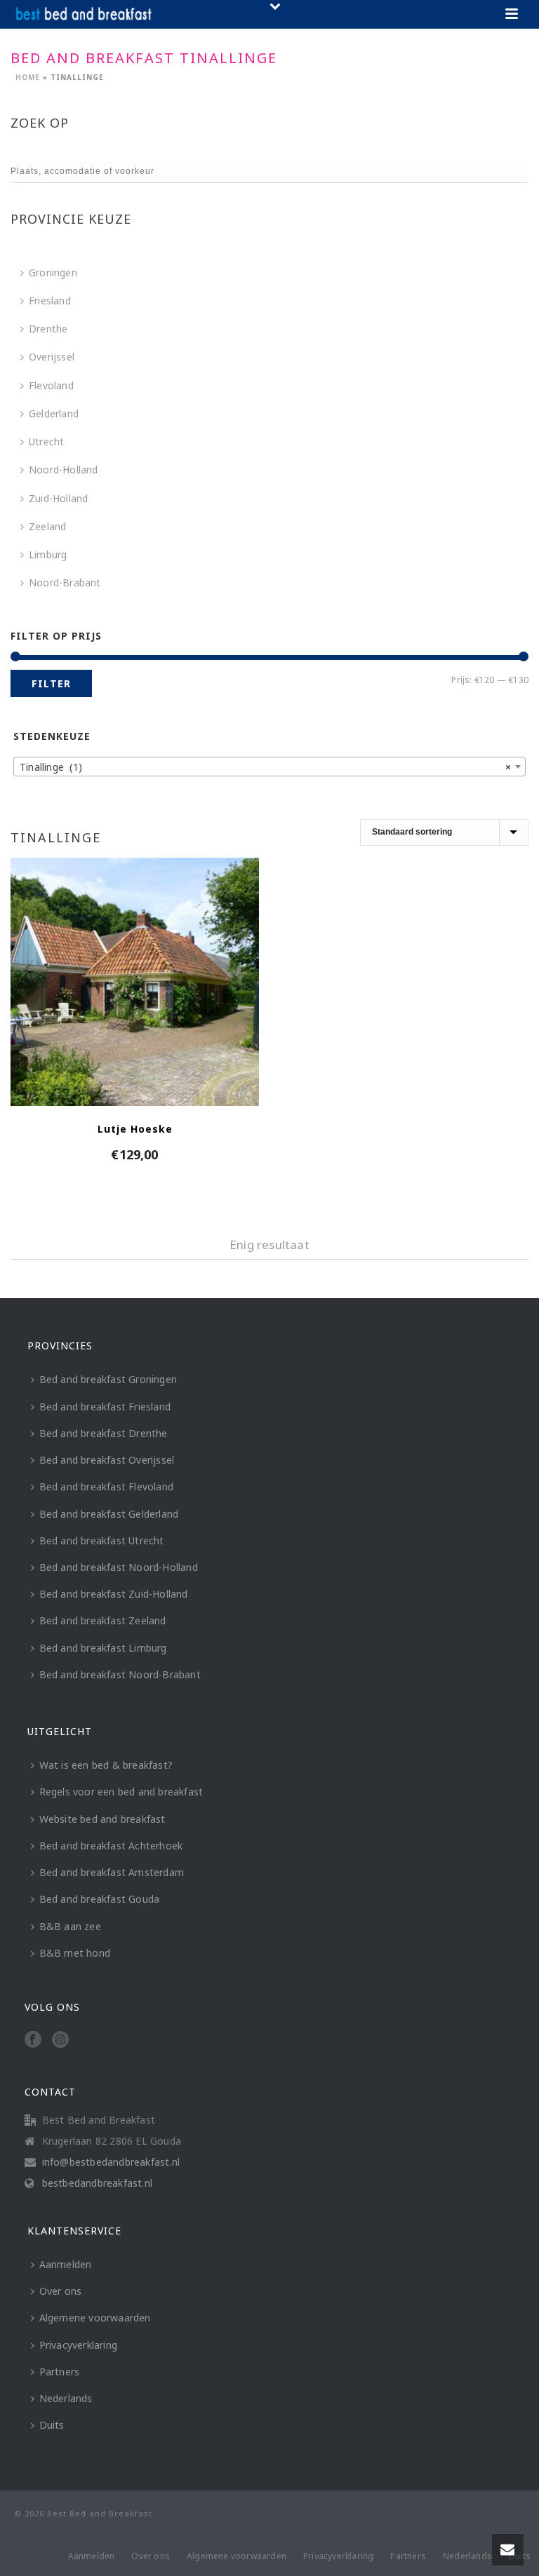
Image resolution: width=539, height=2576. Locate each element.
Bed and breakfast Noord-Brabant (120, 1674)
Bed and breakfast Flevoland (106, 1486)
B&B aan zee (70, 1926)
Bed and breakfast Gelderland (109, 1514)
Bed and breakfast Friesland (105, 1407)
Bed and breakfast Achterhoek (111, 1846)
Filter (51, 683)
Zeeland (47, 526)
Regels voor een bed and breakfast (121, 1792)
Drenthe (48, 329)
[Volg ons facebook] (33, 2040)
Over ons (61, 2291)
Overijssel (52, 357)
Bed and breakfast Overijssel (107, 1460)
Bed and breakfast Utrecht (102, 1540)
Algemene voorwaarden (95, 2318)
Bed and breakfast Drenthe (104, 1433)
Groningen (53, 272)
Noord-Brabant (65, 582)
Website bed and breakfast (102, 1819)
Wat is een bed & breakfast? (106, 1765)
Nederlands (66, 2398)
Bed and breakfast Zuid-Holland (114, 1594)
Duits (52, 2425)
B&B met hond (75, 1953)
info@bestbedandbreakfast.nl (111, 2162)
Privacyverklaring (78, 2345)
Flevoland (51, 385)
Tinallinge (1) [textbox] (265, 767)
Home (28, 77)
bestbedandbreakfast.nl (97, 2183)
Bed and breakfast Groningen (108, 1379)
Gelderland (54, 413)
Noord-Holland (64, 470)
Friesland (50, 301)
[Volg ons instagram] (60, 2040)
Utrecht (46, 441)
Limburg (48, 554)
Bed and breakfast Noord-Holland (119, 1567)
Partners (60, 2372)
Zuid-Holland (58, 498)
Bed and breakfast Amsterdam (112, 1872)
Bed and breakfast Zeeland (103, 1620)
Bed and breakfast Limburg (103, 1648)
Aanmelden (66, 2264)
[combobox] (269, 767)
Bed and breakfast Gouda (100, 1899)
